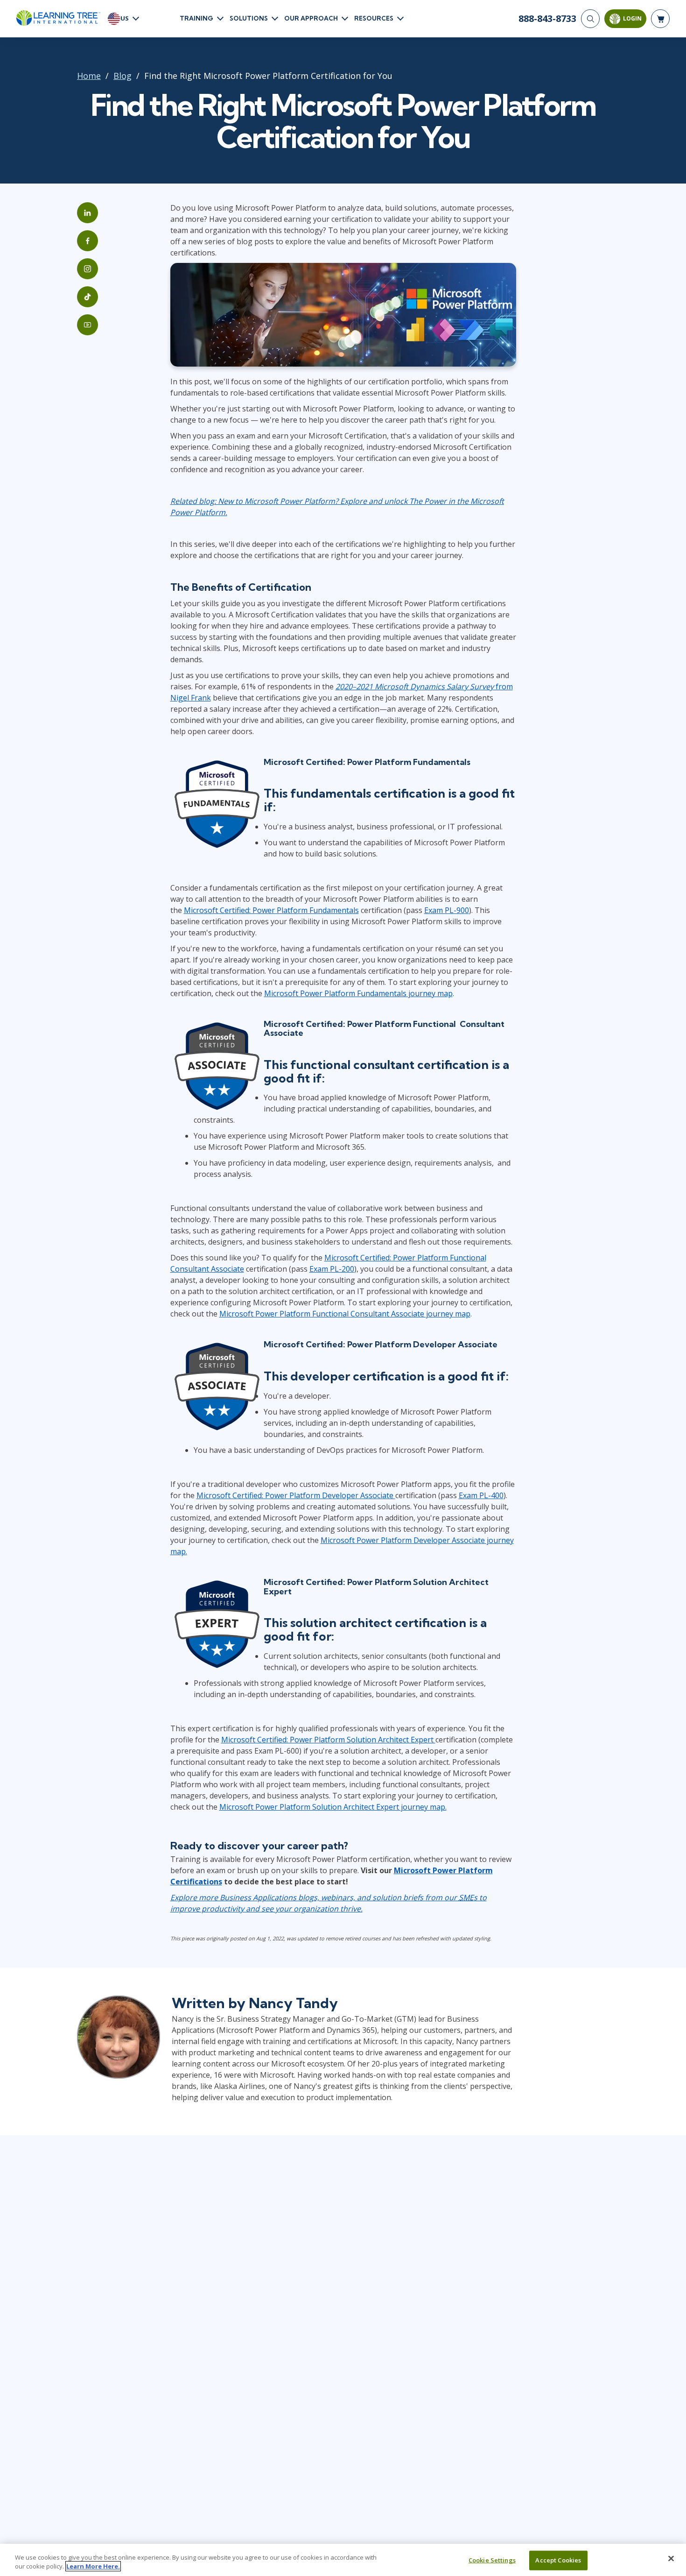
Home (89, 76)
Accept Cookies (558, 2560)
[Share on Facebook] (87, 241)
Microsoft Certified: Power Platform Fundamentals (271, 910)
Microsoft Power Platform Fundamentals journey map (358, 993)
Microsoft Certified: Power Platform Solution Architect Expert (328, 1740)
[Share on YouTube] (87, 325)
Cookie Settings (492, 2560)
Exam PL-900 (447, 910)
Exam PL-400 (481, 1495)
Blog (122, 76)
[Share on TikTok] (87, 297)
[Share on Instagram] (87, 269)
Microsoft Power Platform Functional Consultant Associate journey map (345, 1314)
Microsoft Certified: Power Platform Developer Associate (296, 1495)
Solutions (249, 18)
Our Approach (311, 18)
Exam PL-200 (332, 1269)
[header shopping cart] (660, 19)
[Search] (590, 19)
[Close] (671, 2559)
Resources (374, 18)
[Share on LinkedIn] (87, 213)
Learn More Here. (93, 2566)
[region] (343, 2560)
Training (196, 18)
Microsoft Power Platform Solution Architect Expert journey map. (333, 1807)
